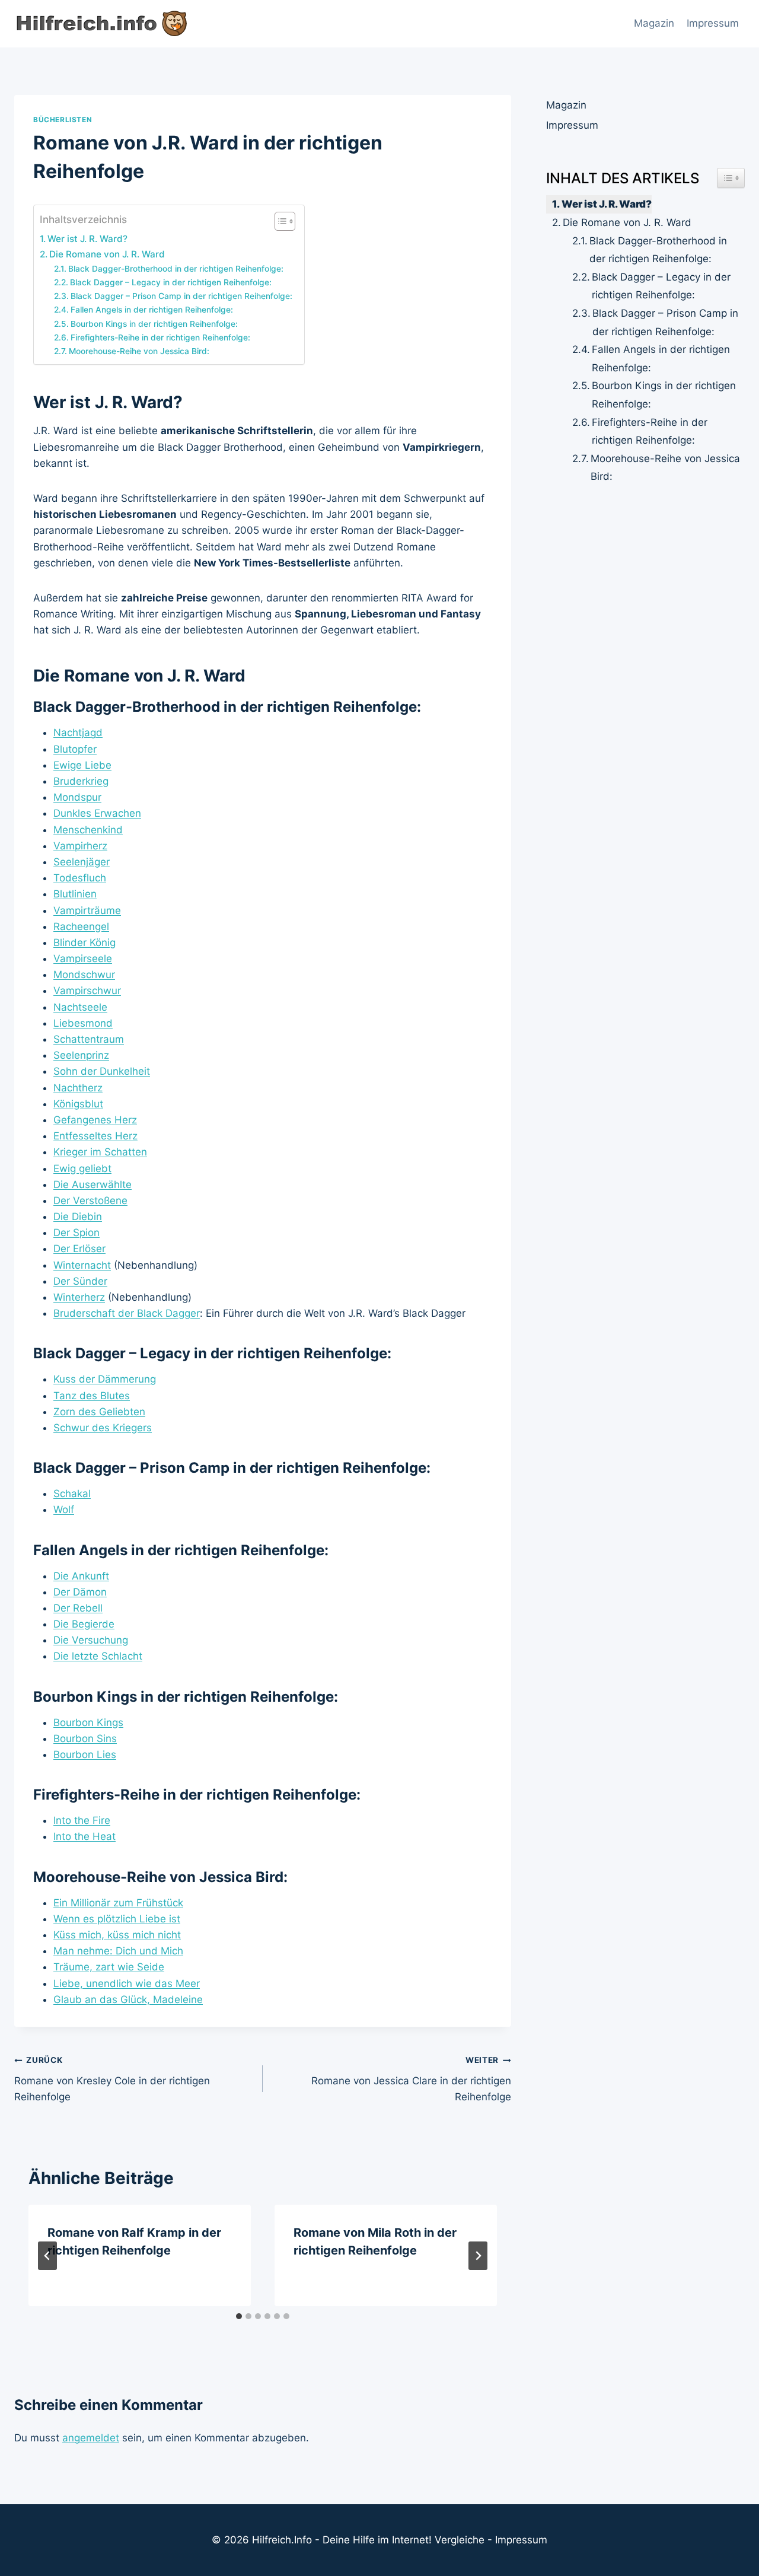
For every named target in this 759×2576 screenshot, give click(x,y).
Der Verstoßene (90, 1201)
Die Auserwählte (93, 1184)
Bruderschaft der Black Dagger (127, 1313)
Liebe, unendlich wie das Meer (127, 1983)
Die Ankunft (81, 1576)
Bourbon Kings (88, 1722)
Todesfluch (80, 878)
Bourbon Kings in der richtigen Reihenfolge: (154, 324)
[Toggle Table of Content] (279, 221)
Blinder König (84, 942)
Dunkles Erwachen (97, 813)
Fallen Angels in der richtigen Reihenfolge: (152, 310)
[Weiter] (478, 2256)
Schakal (72, 1494)
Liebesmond (83, 1023)
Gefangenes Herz (95, 1120)
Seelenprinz (81, 1055)
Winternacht (82, 1265)
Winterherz (79, 1297)
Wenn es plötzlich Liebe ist (117, 1919)
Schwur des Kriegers (103, 1428)
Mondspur (77, 797)
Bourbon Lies (85, 1755)
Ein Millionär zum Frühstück (118, 1903)
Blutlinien (75, 894)
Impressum (713, 23)
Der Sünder (80, 1281)
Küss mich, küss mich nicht (117, 1935)
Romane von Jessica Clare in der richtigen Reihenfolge (411, 2079)
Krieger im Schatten (100, 1152)
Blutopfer (75, 749)
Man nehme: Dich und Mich (118, 1951)
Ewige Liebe (82, 765)
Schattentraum (89, 1039)
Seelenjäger (82, 862)
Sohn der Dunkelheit (102, 1071)
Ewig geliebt (82, 1168)
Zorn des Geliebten (99, 1412)
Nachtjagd (78, 733)
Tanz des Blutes (92, 1396)
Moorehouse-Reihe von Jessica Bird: (139, 351)
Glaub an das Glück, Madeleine (128, 1999)
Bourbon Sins (85, 1738)
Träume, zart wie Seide (109, 1967)
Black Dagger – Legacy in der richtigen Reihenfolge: (171, 282)
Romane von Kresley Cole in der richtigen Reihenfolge (112, 2079)
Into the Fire (82, 1820)
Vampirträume (87, 910)
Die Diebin (78, 1217)
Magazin (654, 23)
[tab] (239, 2316)
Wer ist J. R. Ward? (87, 239)
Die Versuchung (91, 1640)
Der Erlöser (79, 1249)
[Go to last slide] (47, 2256)
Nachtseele (80, 1007)
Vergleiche (460, 2540)
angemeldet (91, 2438)
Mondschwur (84, 975)
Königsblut (78, 1104)
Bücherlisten (63, 120)
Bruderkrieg (81, 781)
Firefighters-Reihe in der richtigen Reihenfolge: (160, 337)
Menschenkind (88, 830)
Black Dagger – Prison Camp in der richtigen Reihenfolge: (181, 296)
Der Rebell (78, 1608)
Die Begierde (84, 1624)
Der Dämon (80, 1592)
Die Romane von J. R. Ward (107, 254)
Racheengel (81, 926)
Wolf (64, 1510)
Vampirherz (80, 846)
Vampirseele (83, 959)
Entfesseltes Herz (95, 1136)
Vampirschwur (87, 991)
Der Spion (76, 1233)
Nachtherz (78, 1088)
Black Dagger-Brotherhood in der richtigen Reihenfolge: (176, 269)
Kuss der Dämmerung (105, 1379)
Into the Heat (84, 1836)
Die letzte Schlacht (98, 1656)
